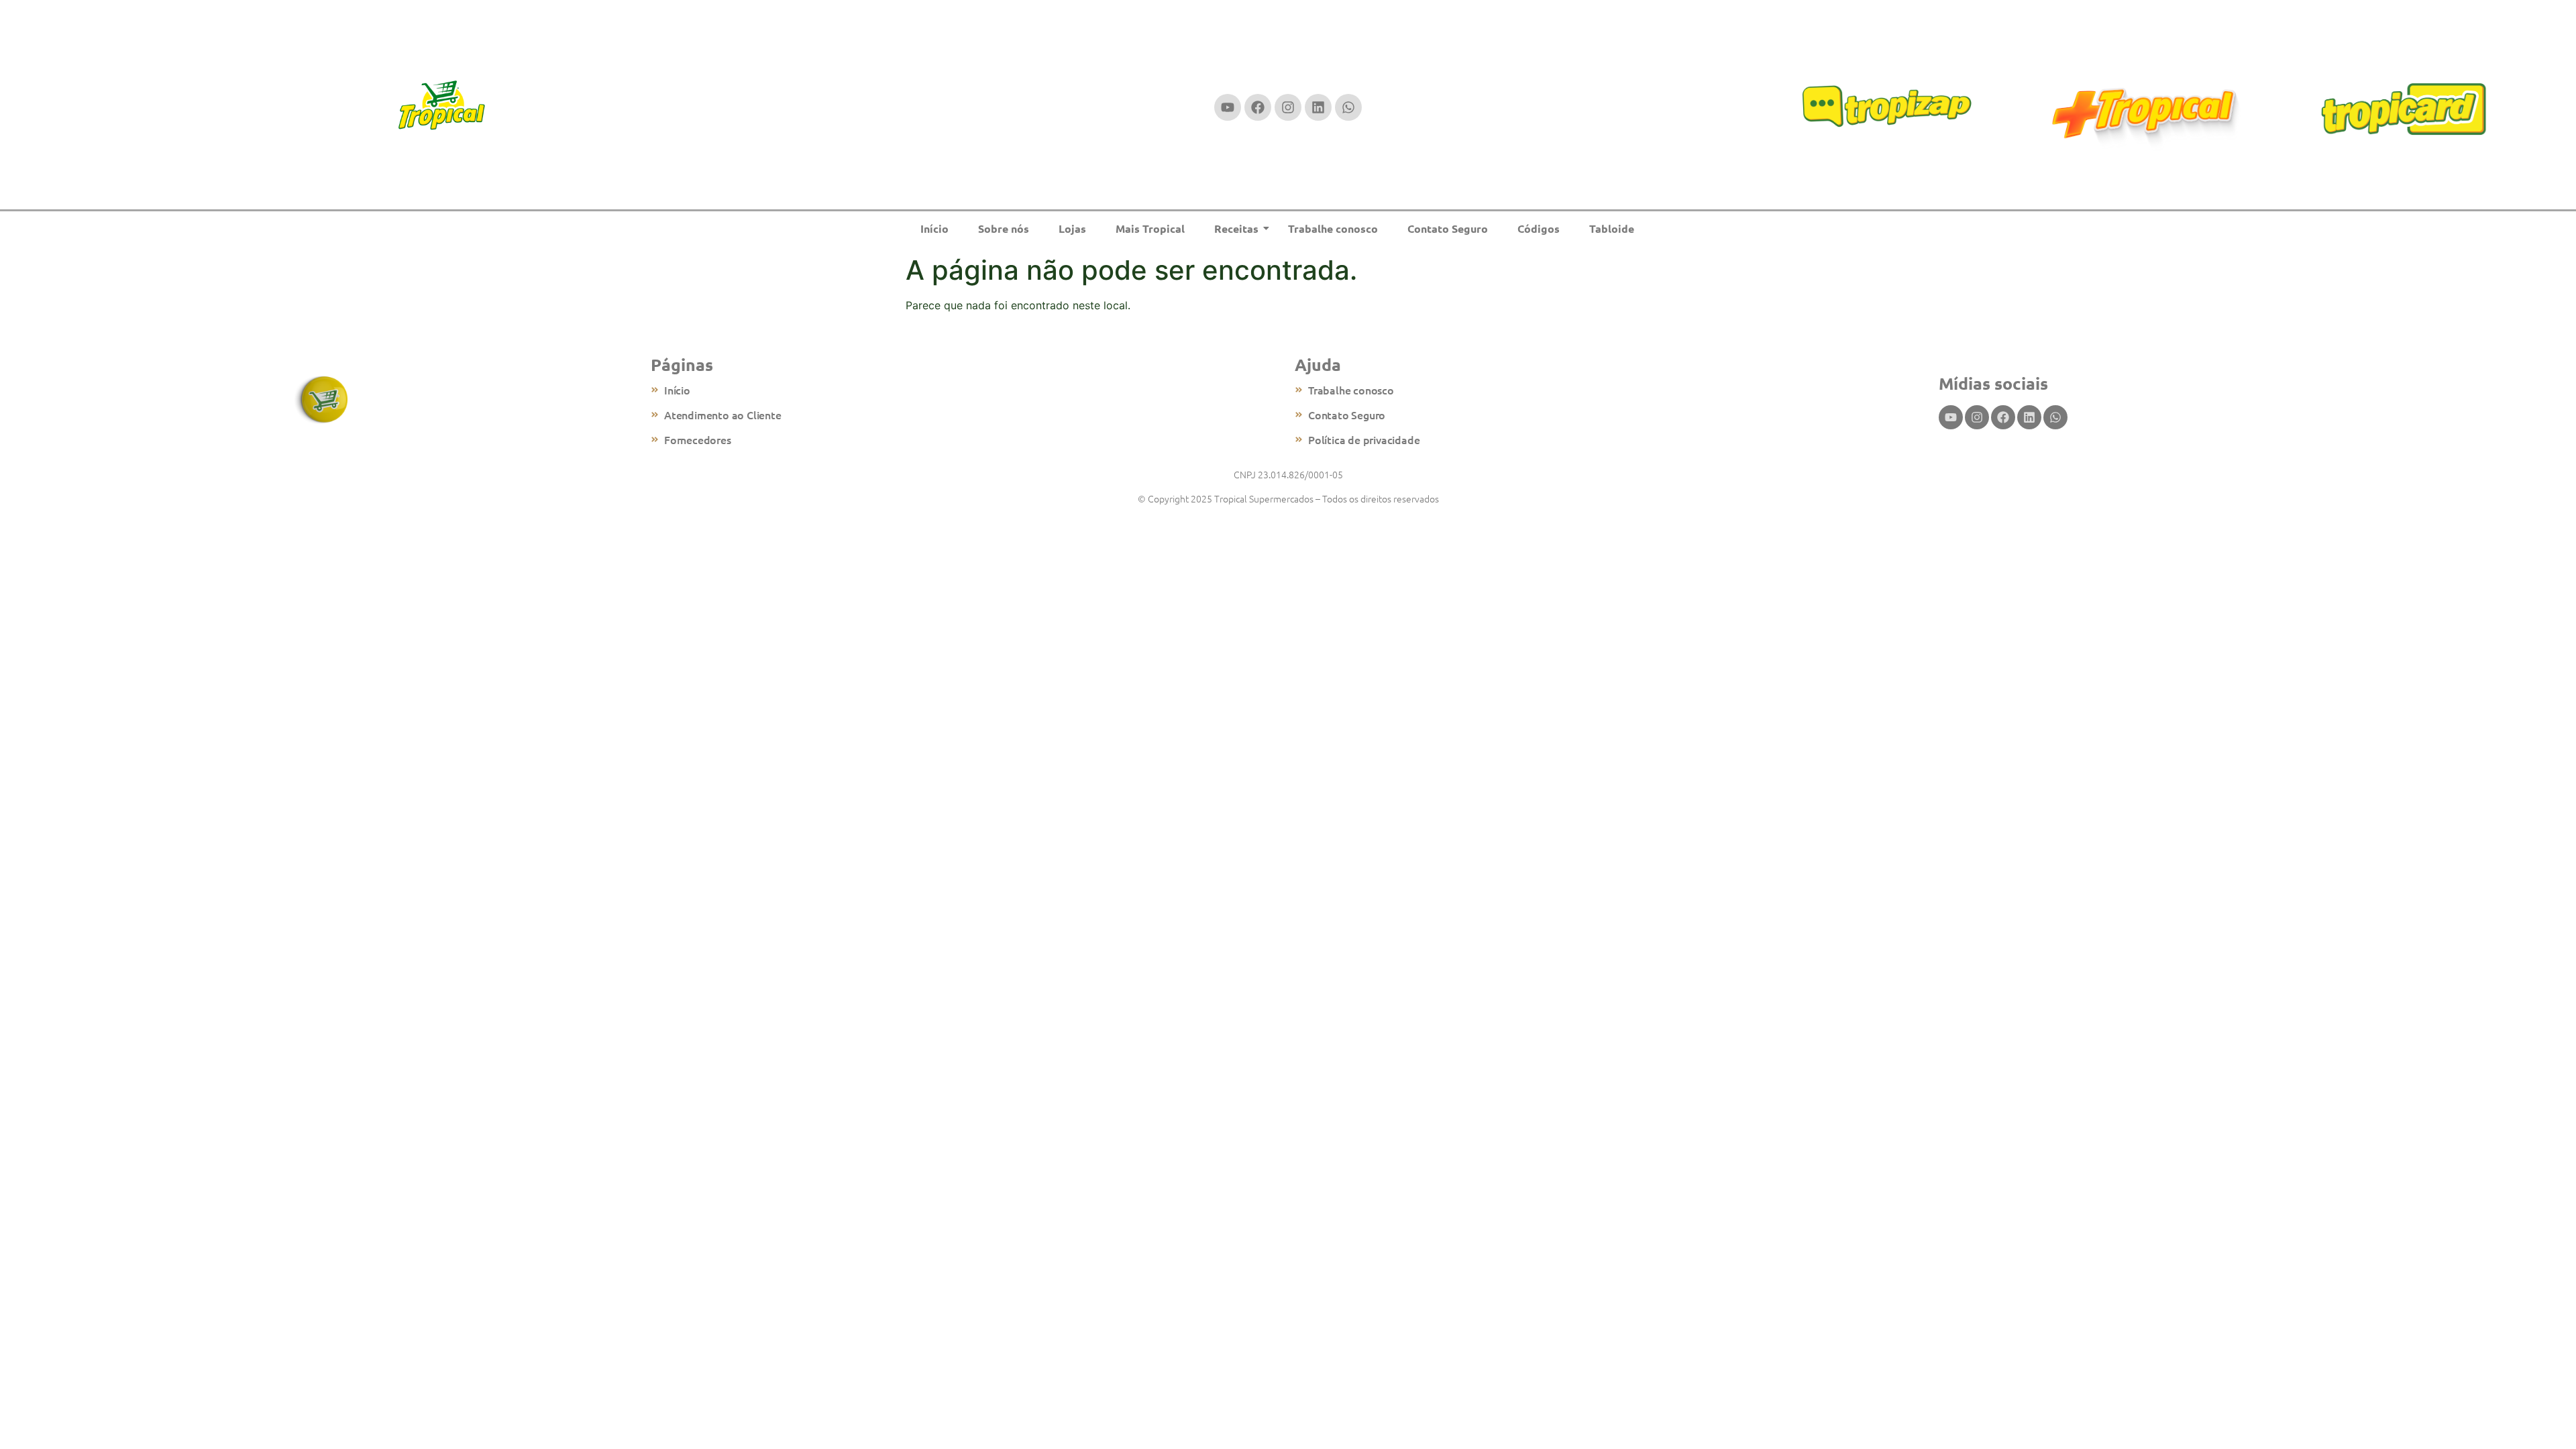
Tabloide (1612, 228)
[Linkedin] (1318, 107)
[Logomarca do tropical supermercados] (442, 106)
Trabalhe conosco (1333, 228)
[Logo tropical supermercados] (322, 400)
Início (934, 228)
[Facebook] (1258, 107)
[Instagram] (1288, 107)
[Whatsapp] (1348, 107)
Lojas (1072, 228)
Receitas (1236, 228)
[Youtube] (1228, 107)
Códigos (1539, 228)
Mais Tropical (1150, 228)
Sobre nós (1004, 228)
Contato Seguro (1448, 228)
